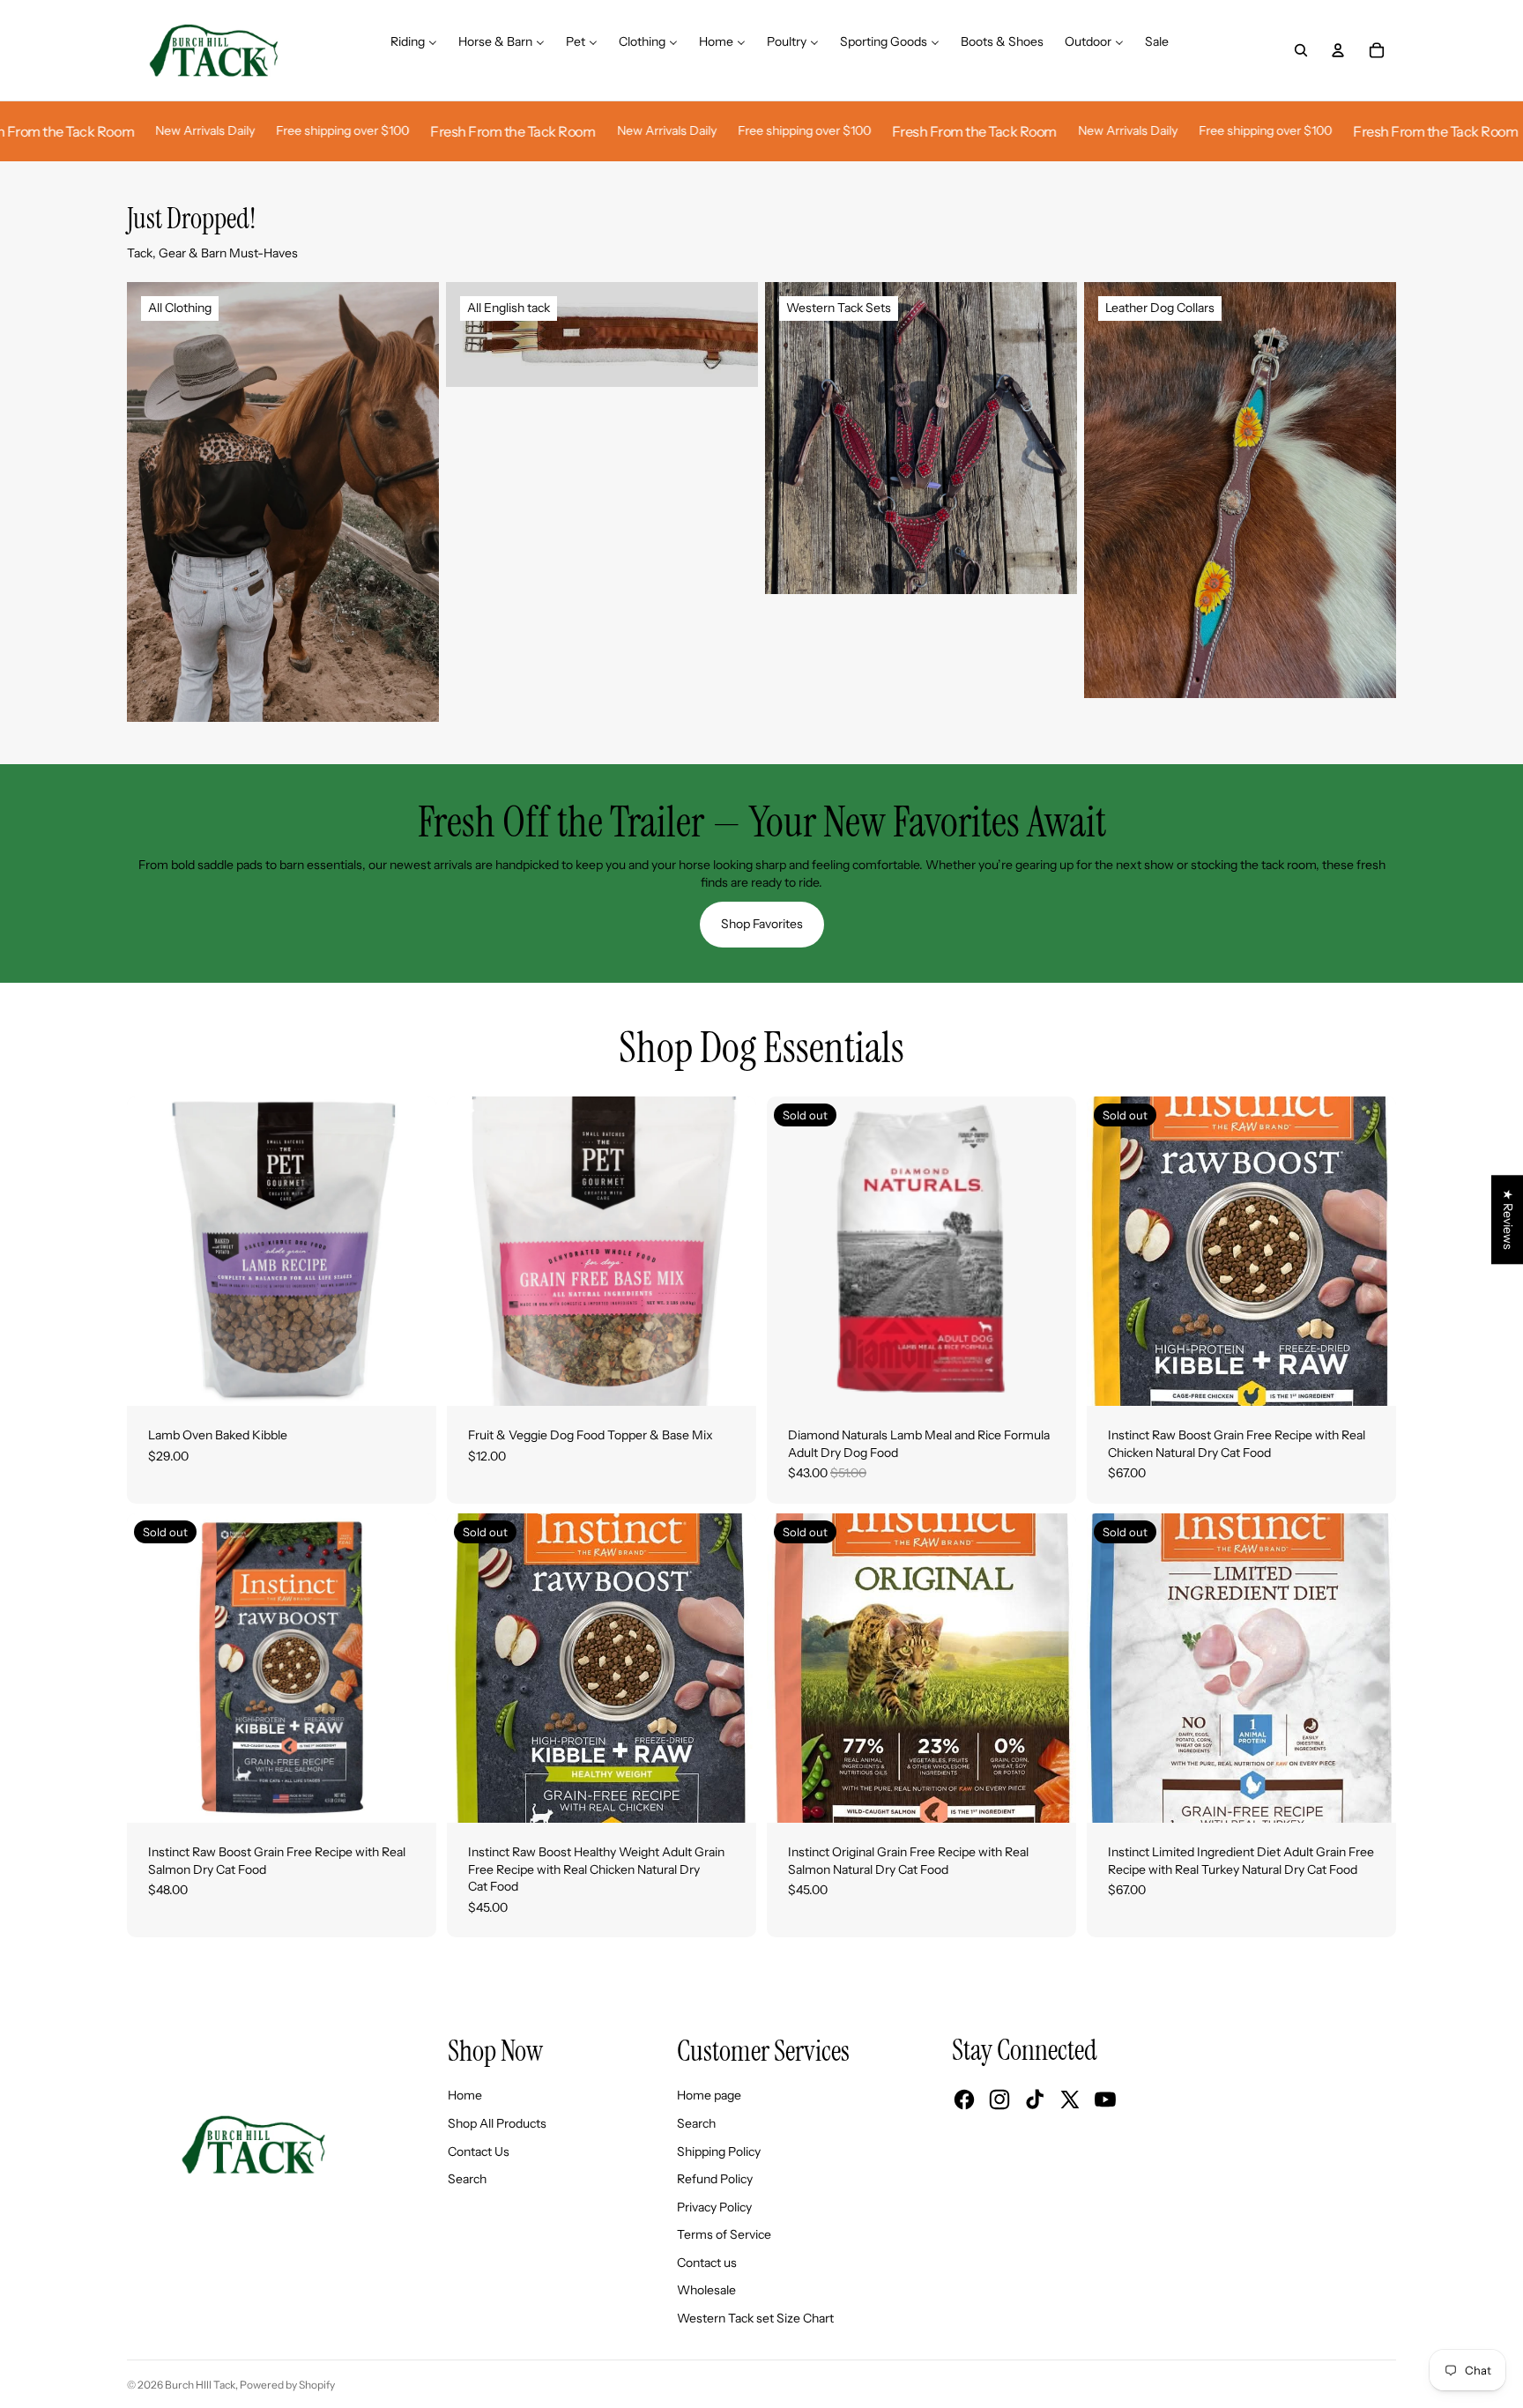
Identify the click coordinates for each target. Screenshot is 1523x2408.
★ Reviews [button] (1508, 1219)
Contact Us (479, 2152)
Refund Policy (715, 2179)
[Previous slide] (153, 1251)
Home (465, 2095)
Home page (709, 2095)
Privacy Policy (714, 2207)
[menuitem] (414, 50)
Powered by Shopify (287, 2385)
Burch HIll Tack (200, 2385)
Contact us (707, 2263)
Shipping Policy (719, 2152)
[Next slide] (410, 1251)
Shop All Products (497, 2123)
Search (467, 2179)
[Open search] (1301, 50)
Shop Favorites (762, 924)
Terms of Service (724, 2234)
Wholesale (706, 2290)
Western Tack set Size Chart (755, 2318)
